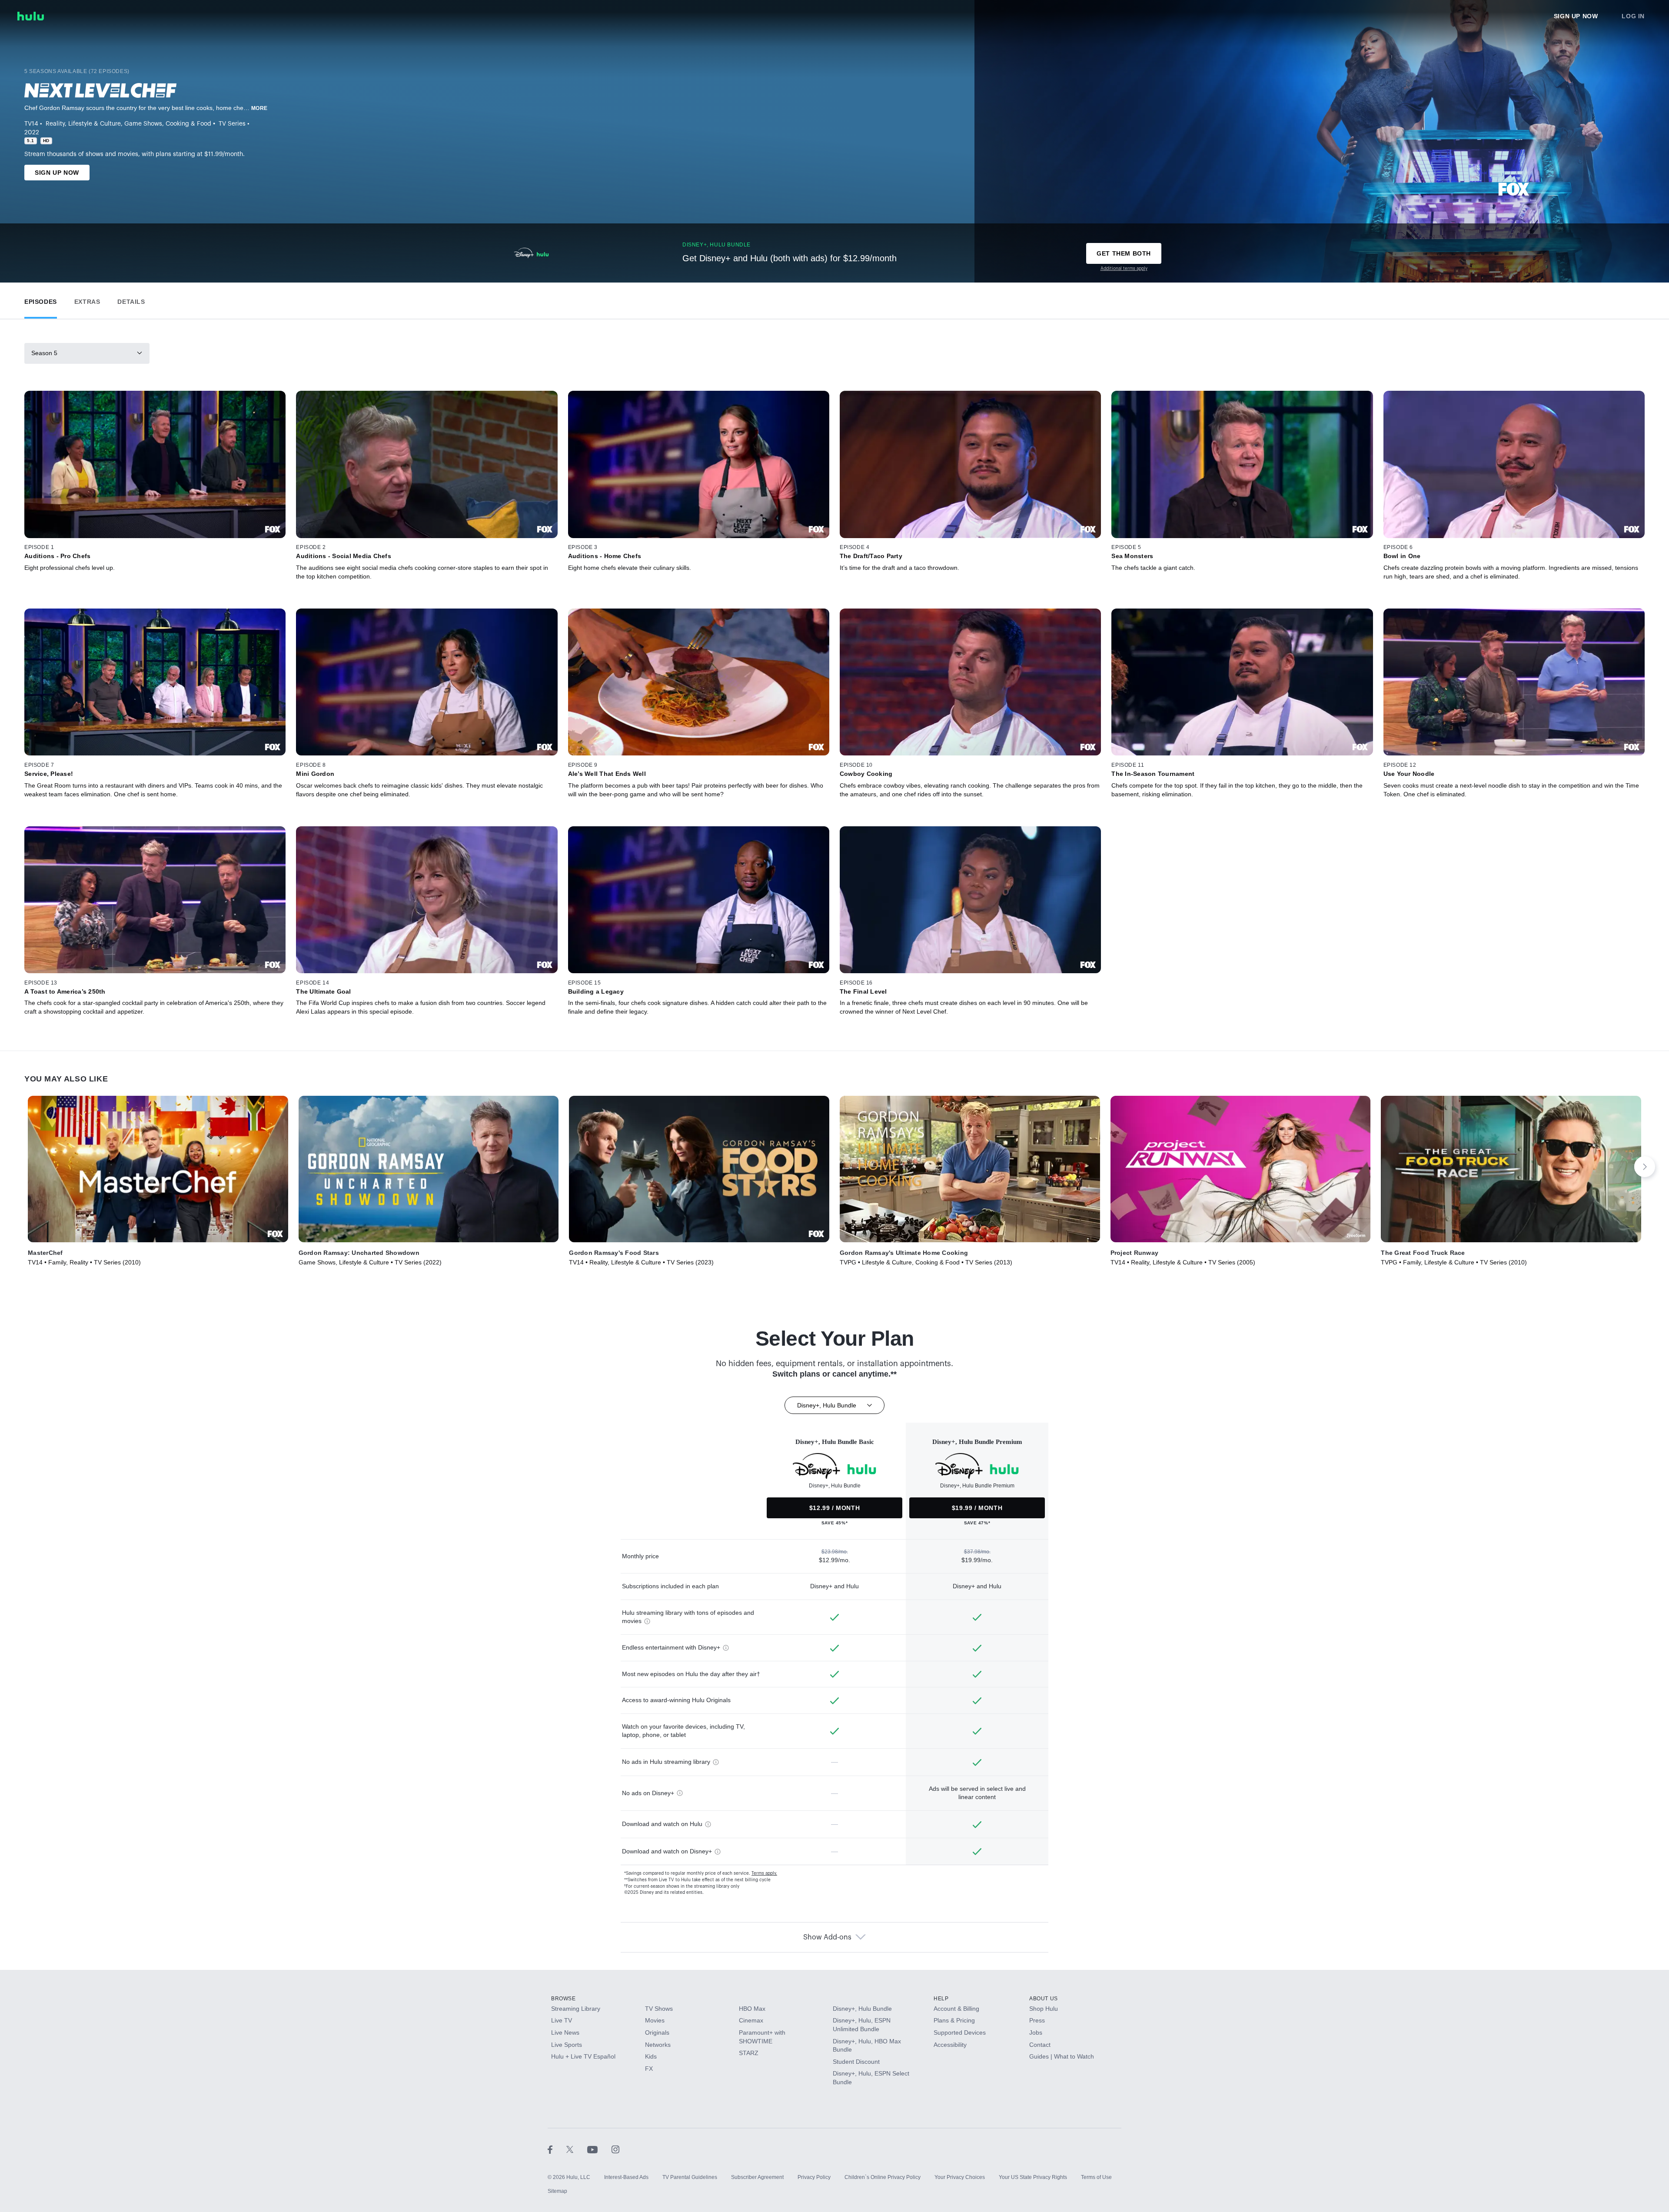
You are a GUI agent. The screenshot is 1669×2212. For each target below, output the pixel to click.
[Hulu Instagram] (615, 2149)
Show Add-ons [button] (827, 1937)
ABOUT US (1044, 1999)
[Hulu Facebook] (557, 2149)
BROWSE (564, 1999)
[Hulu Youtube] (599, 2149)
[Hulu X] (577, 2149)
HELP (941, 1999)
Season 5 (44, 353)
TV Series (232, 124)
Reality (55, 124)
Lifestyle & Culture (95, 124)
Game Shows (143, 124)
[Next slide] (1645, 1167)
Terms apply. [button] (764, 1873)
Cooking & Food (188, 124)
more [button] (259, 108)
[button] (41, 300)
